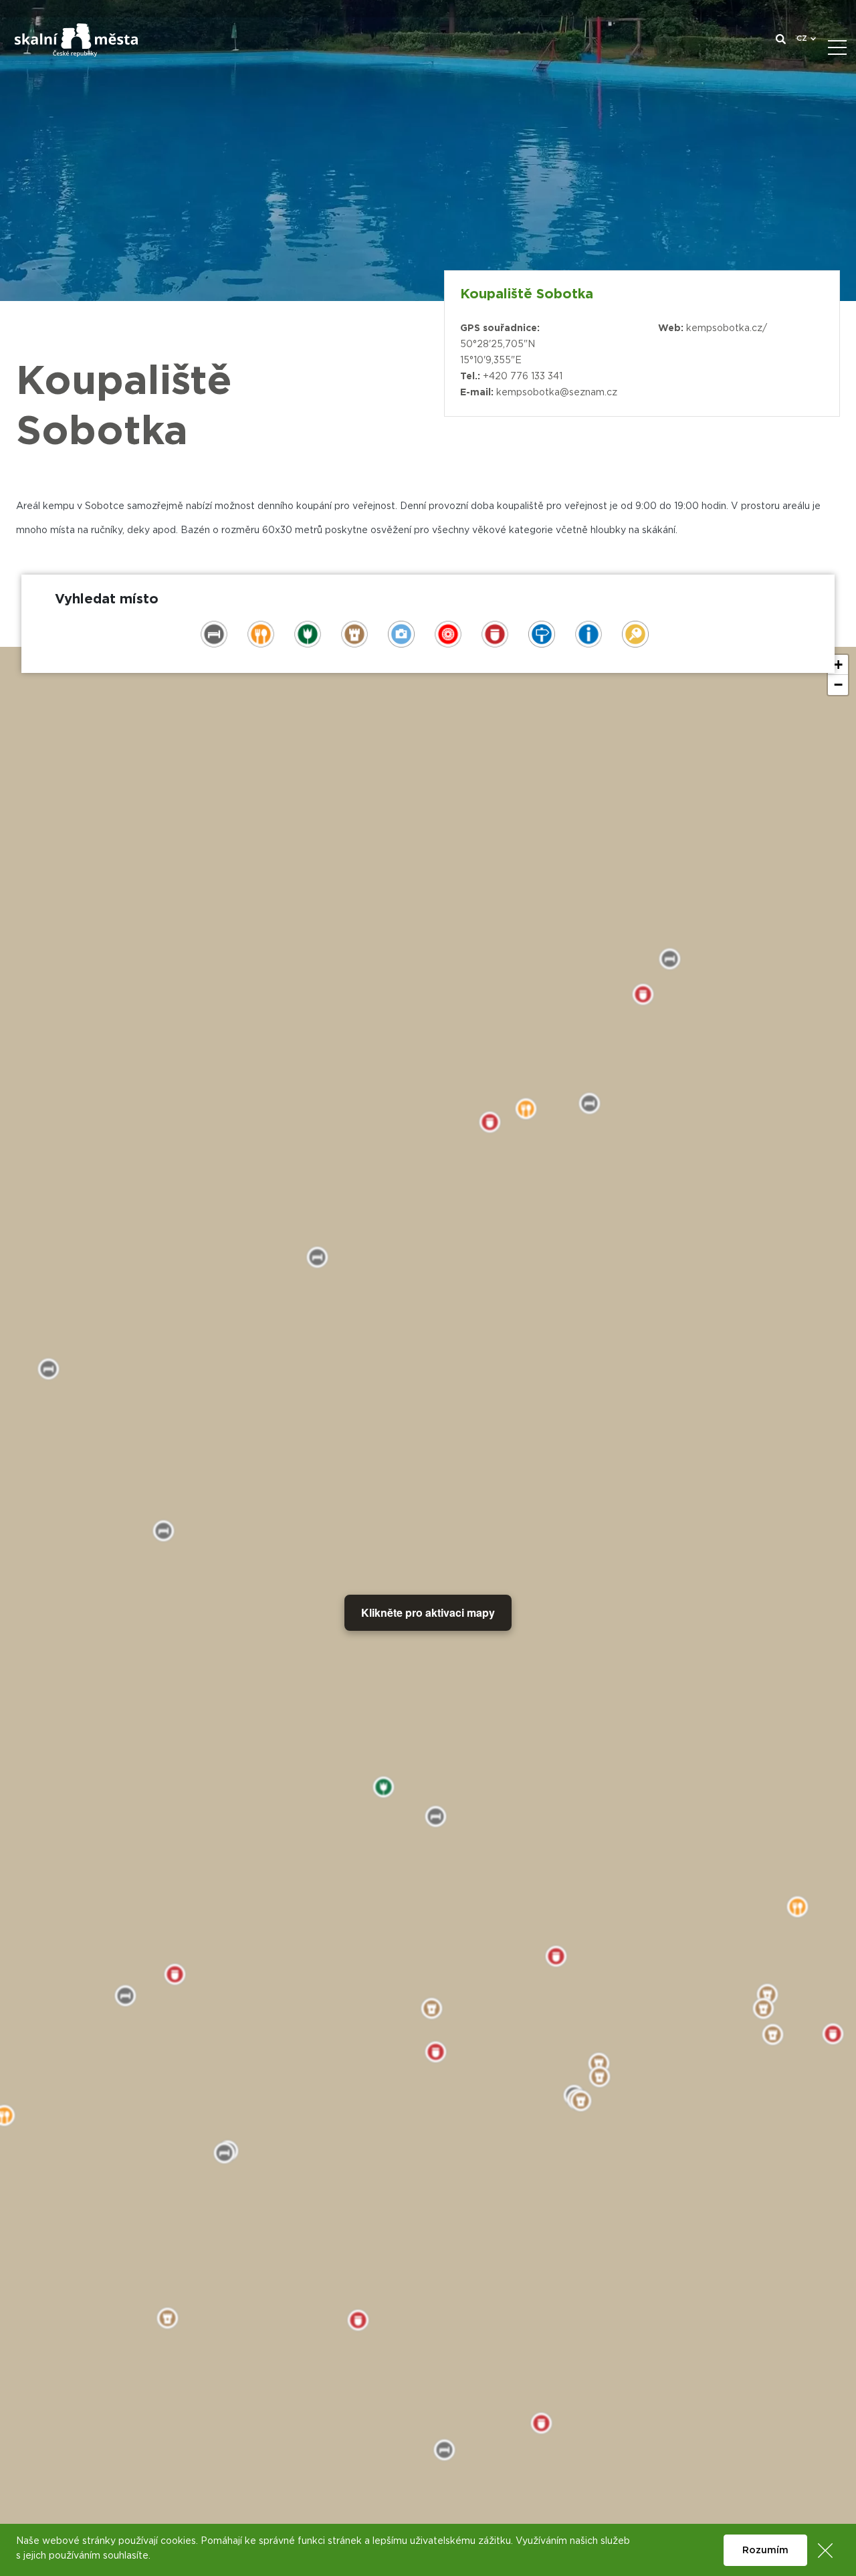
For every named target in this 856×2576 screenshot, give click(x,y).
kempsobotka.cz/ (727, 328)
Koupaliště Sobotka (527, 294)
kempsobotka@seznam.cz (557, 393)
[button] (838, 665)
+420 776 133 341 (523, 377)
